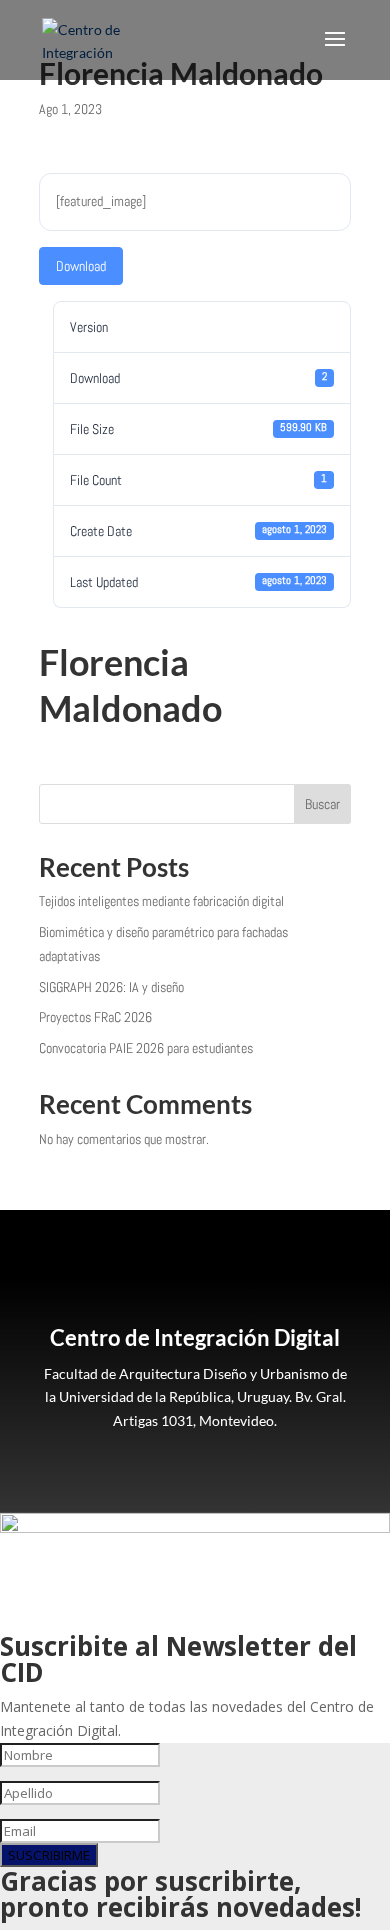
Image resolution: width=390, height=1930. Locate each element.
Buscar (322, 804)
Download (81, 266)
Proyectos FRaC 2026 (95, 1017)
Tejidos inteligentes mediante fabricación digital (161, 901)
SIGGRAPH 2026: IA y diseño (111, 987)
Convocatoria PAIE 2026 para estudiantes (146, 1048)
